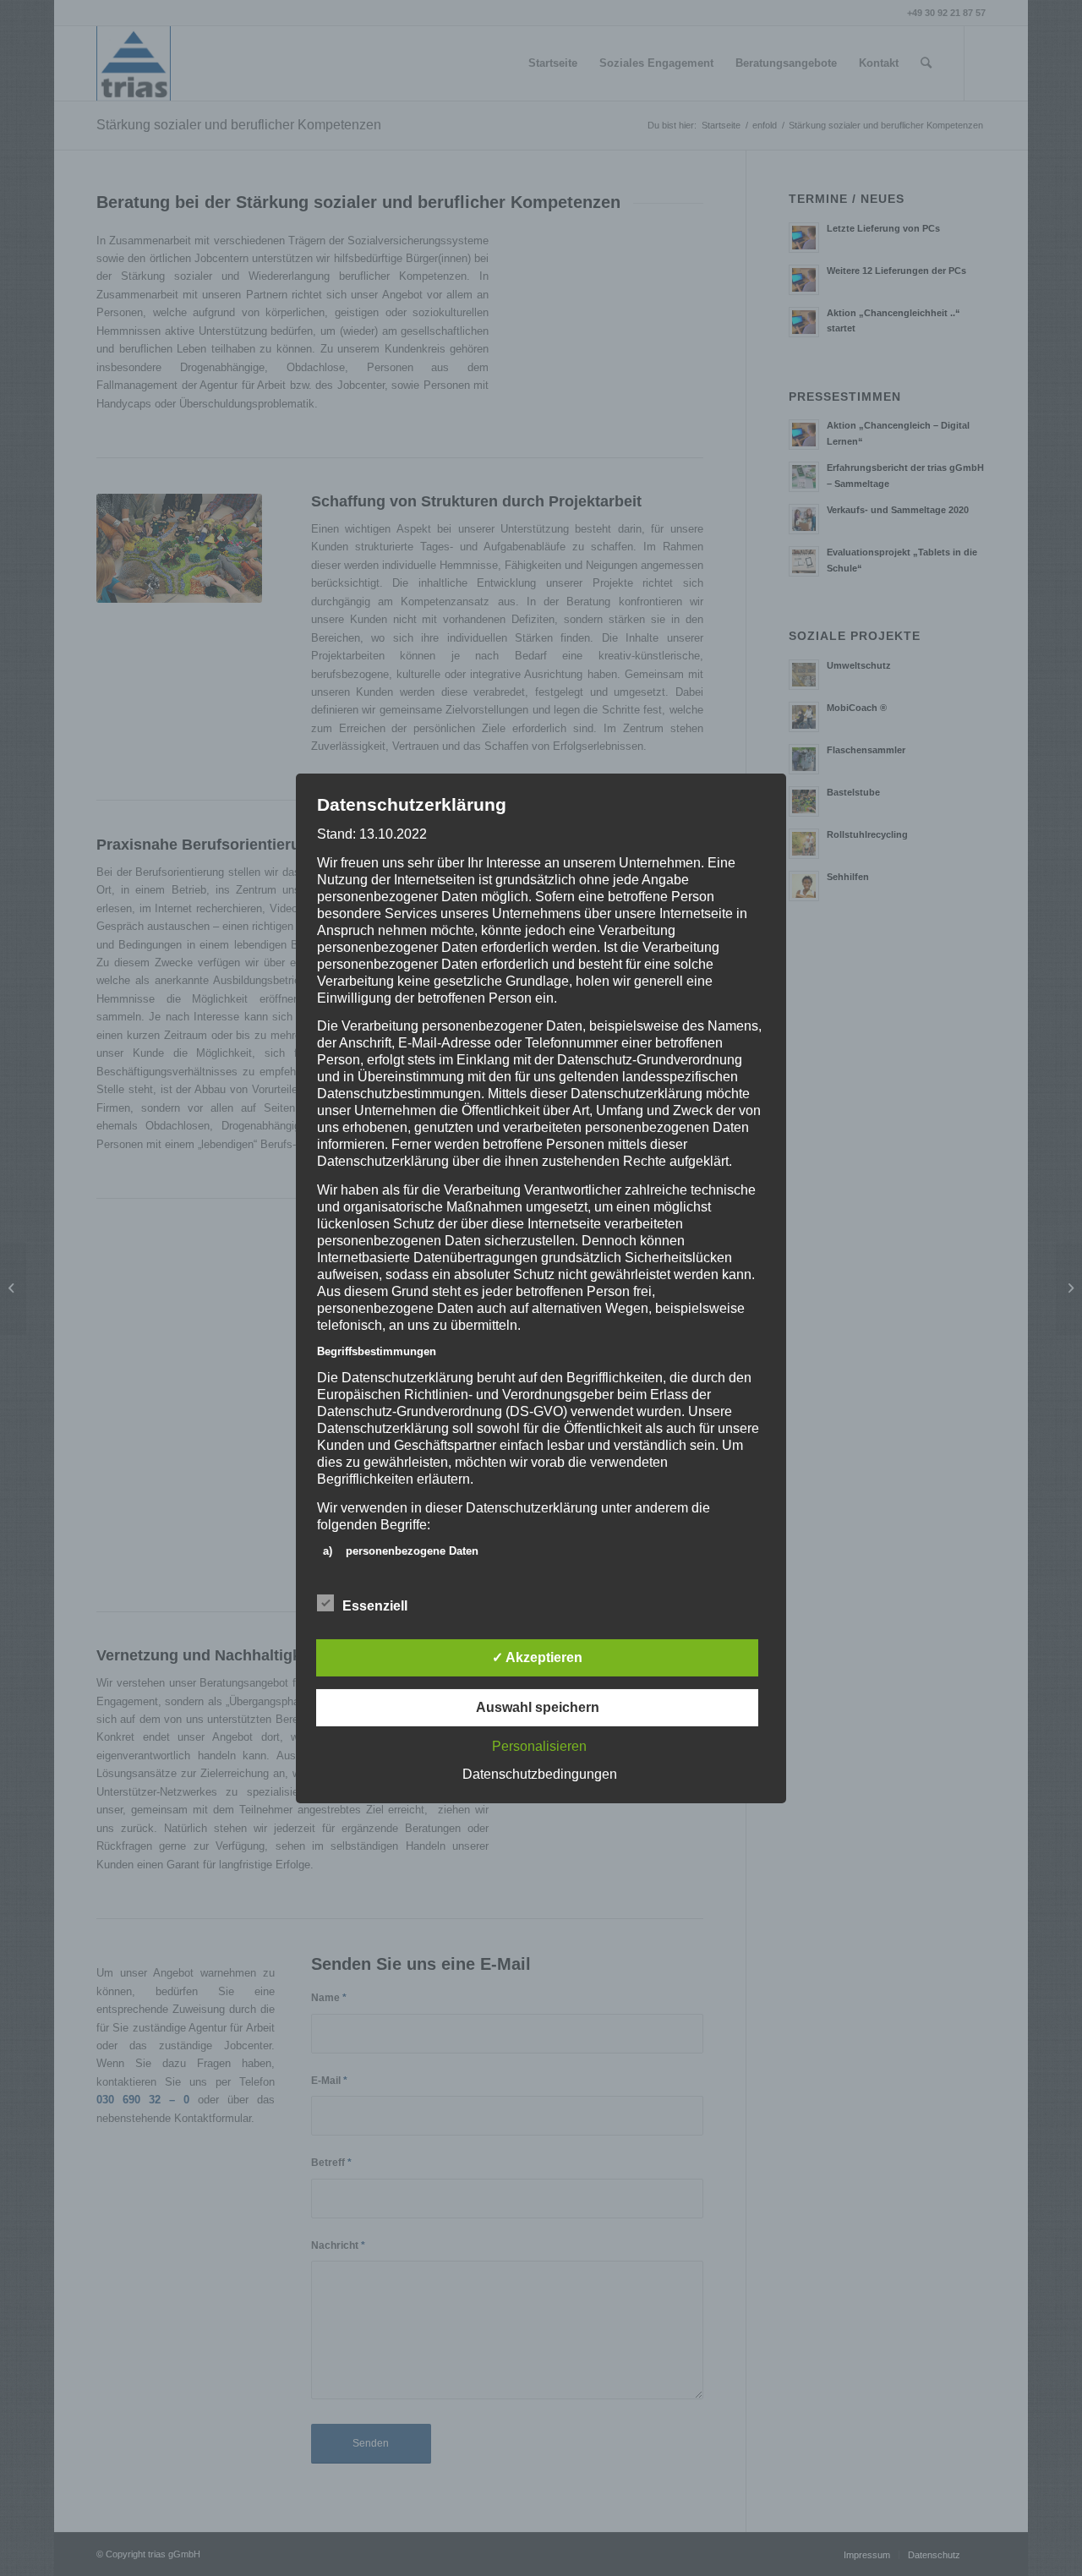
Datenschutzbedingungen (540, 1774)
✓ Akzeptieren (537, 1657)
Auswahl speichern (538, 1707)
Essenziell (375, 1606)
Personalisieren (539, 1746)
